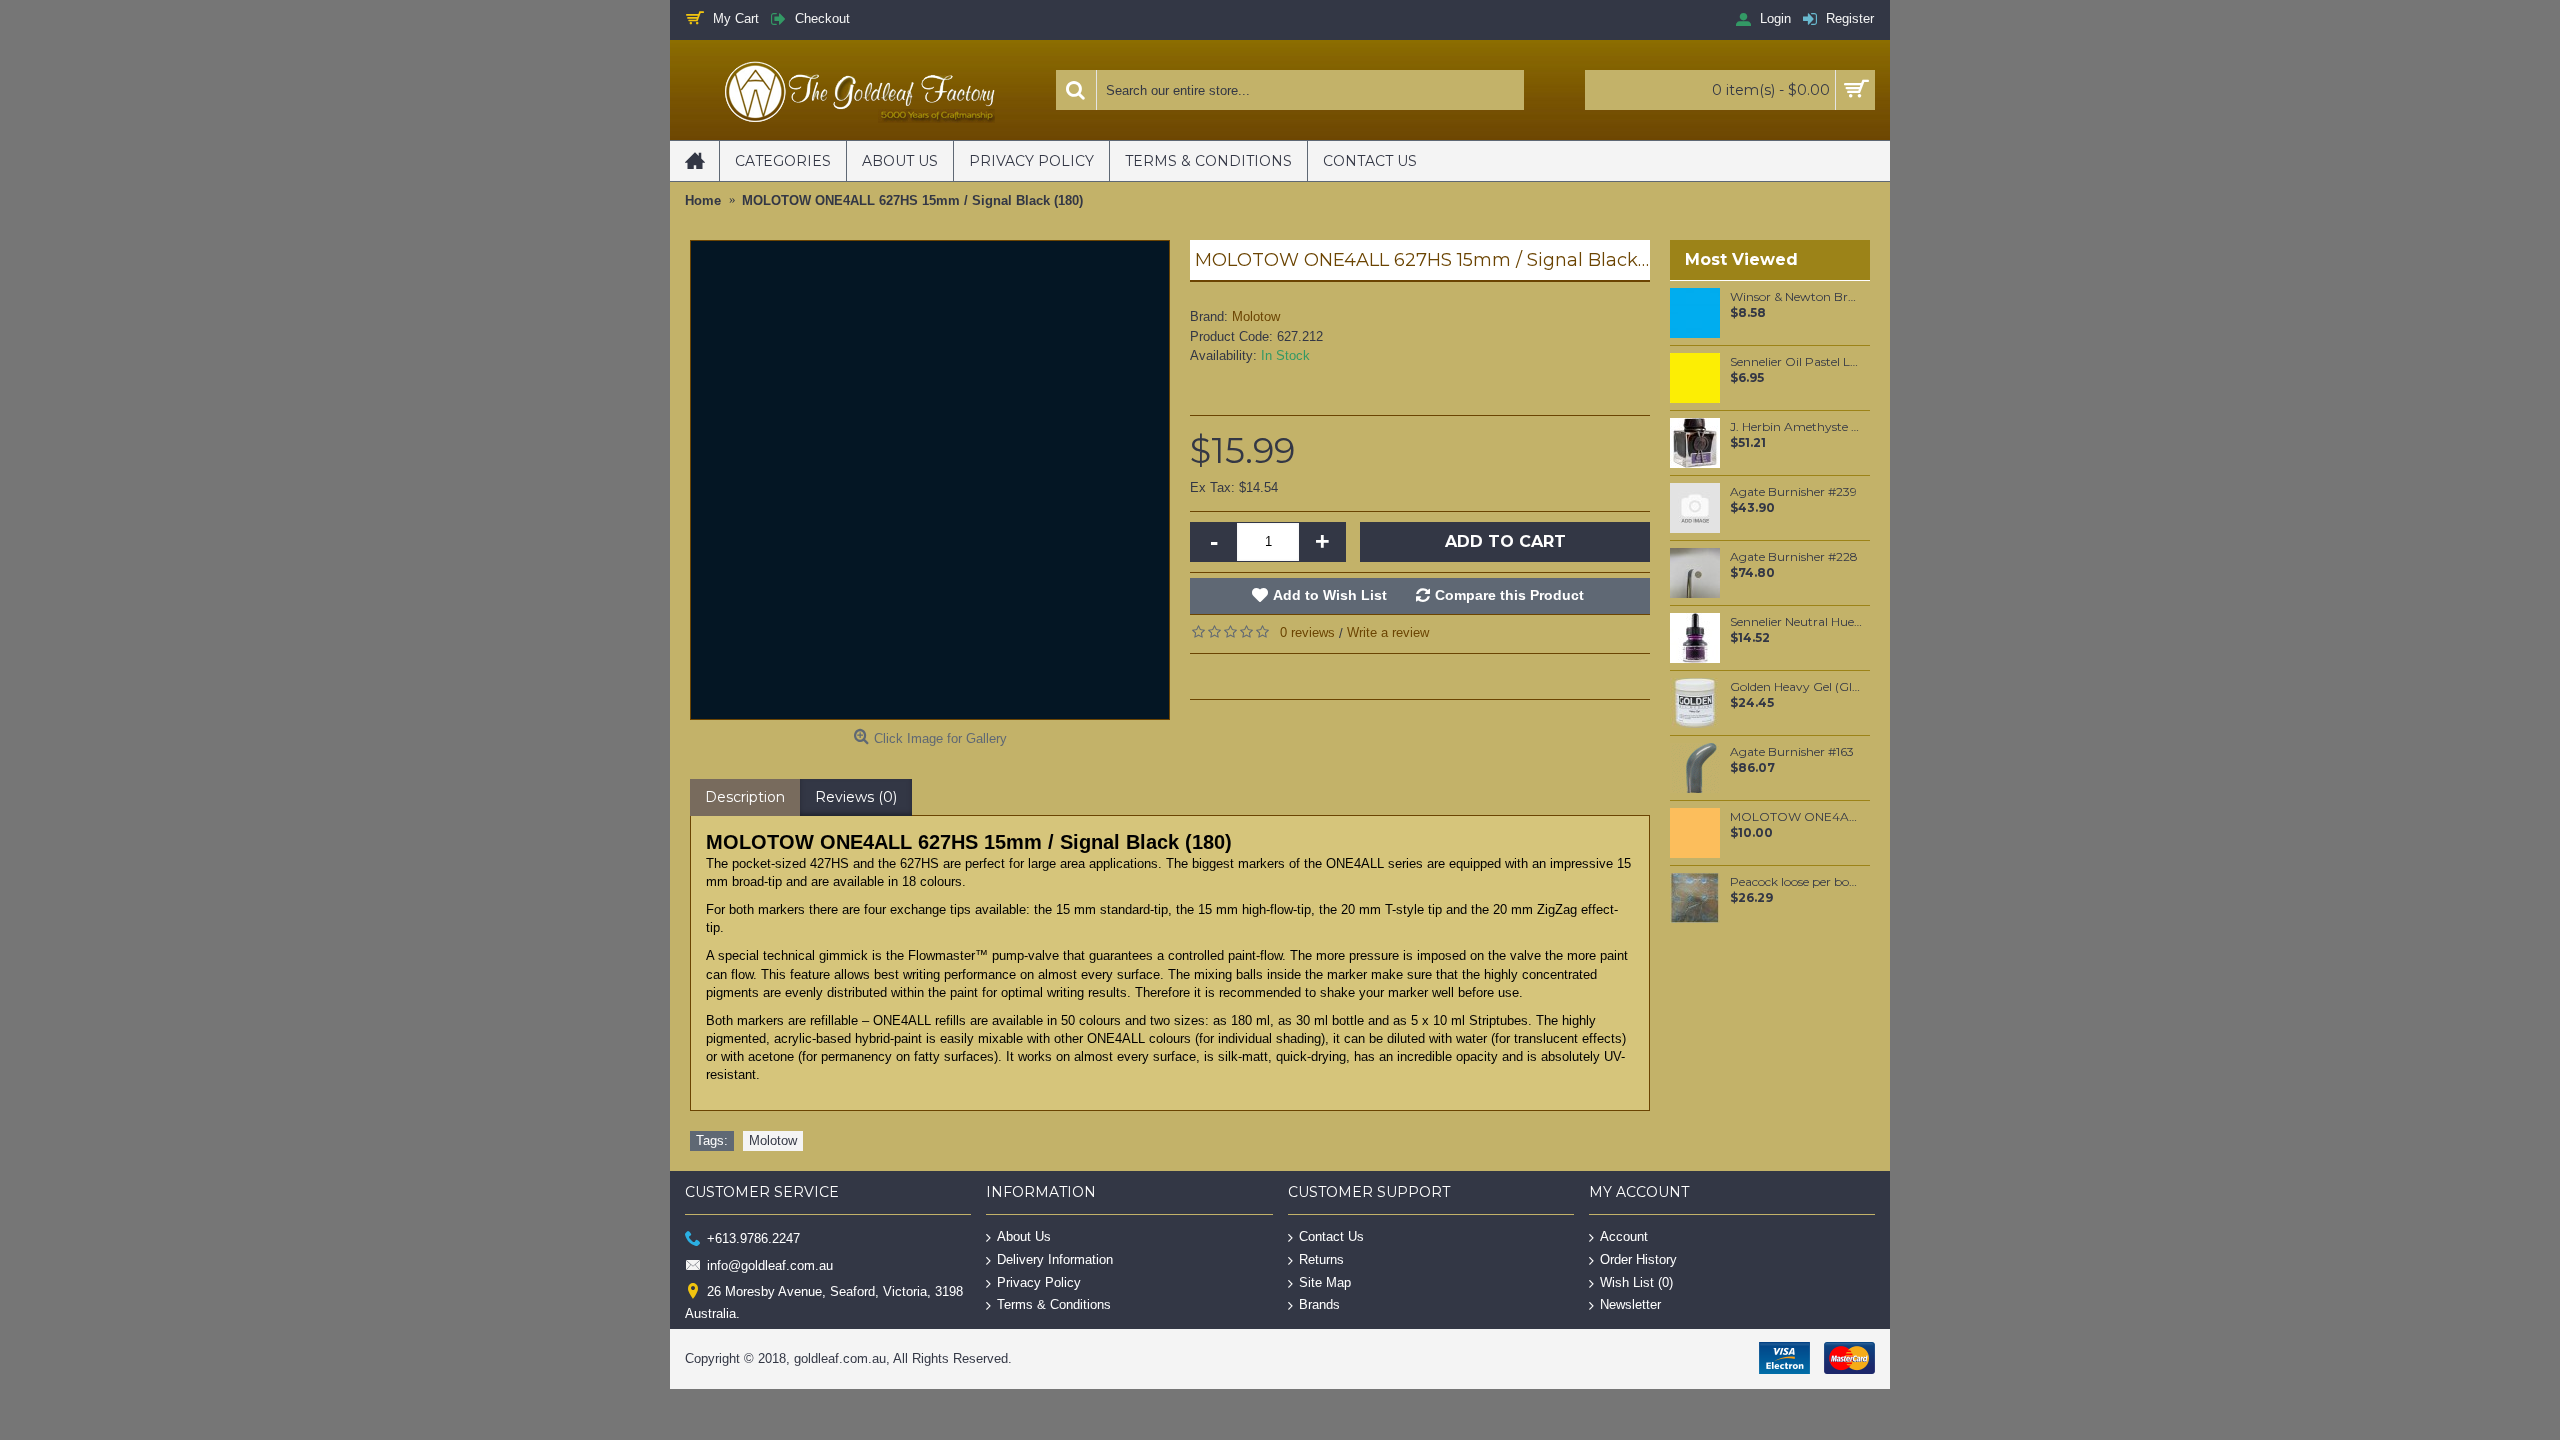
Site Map (1325, 1281)
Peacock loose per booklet (1796, 882)
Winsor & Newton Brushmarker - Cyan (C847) (1796, 297)
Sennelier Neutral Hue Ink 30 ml (1796, 622)
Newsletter (1630, 1304)
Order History (1638, 1259)
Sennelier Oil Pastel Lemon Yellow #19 (1796, 362)
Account (1624, 1236)
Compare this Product (1509, 595)
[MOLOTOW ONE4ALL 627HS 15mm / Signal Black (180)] (930, 480)
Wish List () (1636, 1281)
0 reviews (1307, 632)
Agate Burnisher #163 (1792, 752)
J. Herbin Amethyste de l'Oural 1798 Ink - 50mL (1796, 427)
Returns (1321, 1259)
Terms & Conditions (1054, 1304)
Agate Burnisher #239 (1793, 492)
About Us (1024, 1236)
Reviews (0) (856, 797)
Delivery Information (1055, 1259)
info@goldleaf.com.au (770, 1264)
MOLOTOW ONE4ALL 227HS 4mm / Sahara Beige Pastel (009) (1796, 817)
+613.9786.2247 (753, 1238)
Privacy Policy (1039, 1281)
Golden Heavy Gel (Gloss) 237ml (1796, 687)
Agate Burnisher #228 (1794, 557)
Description (745, 797)
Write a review (1388, 632)
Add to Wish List (1330, 595)
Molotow (1256, 316)
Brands (1319, 1304)
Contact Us (1331, 1236)
